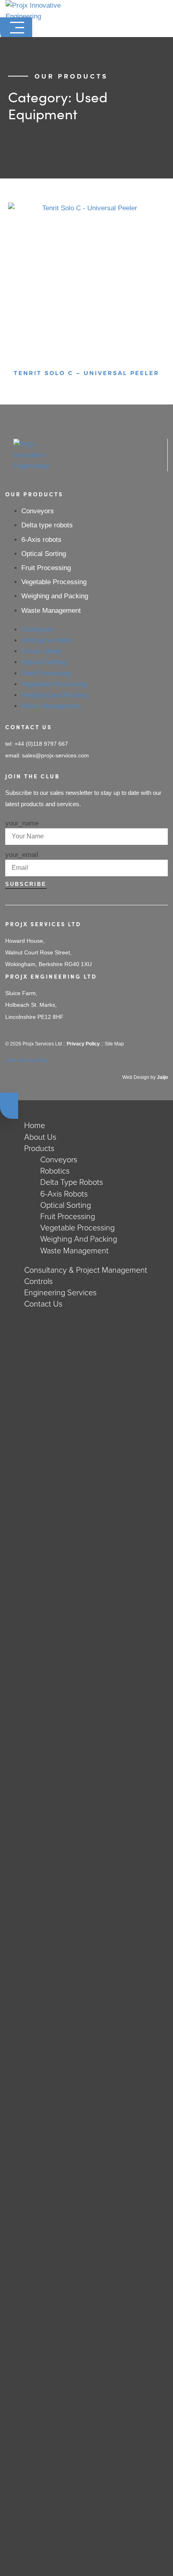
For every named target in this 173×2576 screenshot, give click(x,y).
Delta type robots (47, 525)
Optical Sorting (44, 554)
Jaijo (162, 1077)
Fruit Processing (46, 568)
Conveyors (38, 511)
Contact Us (43, 1304)
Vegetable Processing (54, 582)
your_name (22, 823)
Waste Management (51, 611)
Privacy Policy (83, 1044)
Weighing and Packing (55, 596)
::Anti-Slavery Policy (27, 1060)
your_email (22, 855)
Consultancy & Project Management (86, 1270)
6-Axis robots (41, 540)
